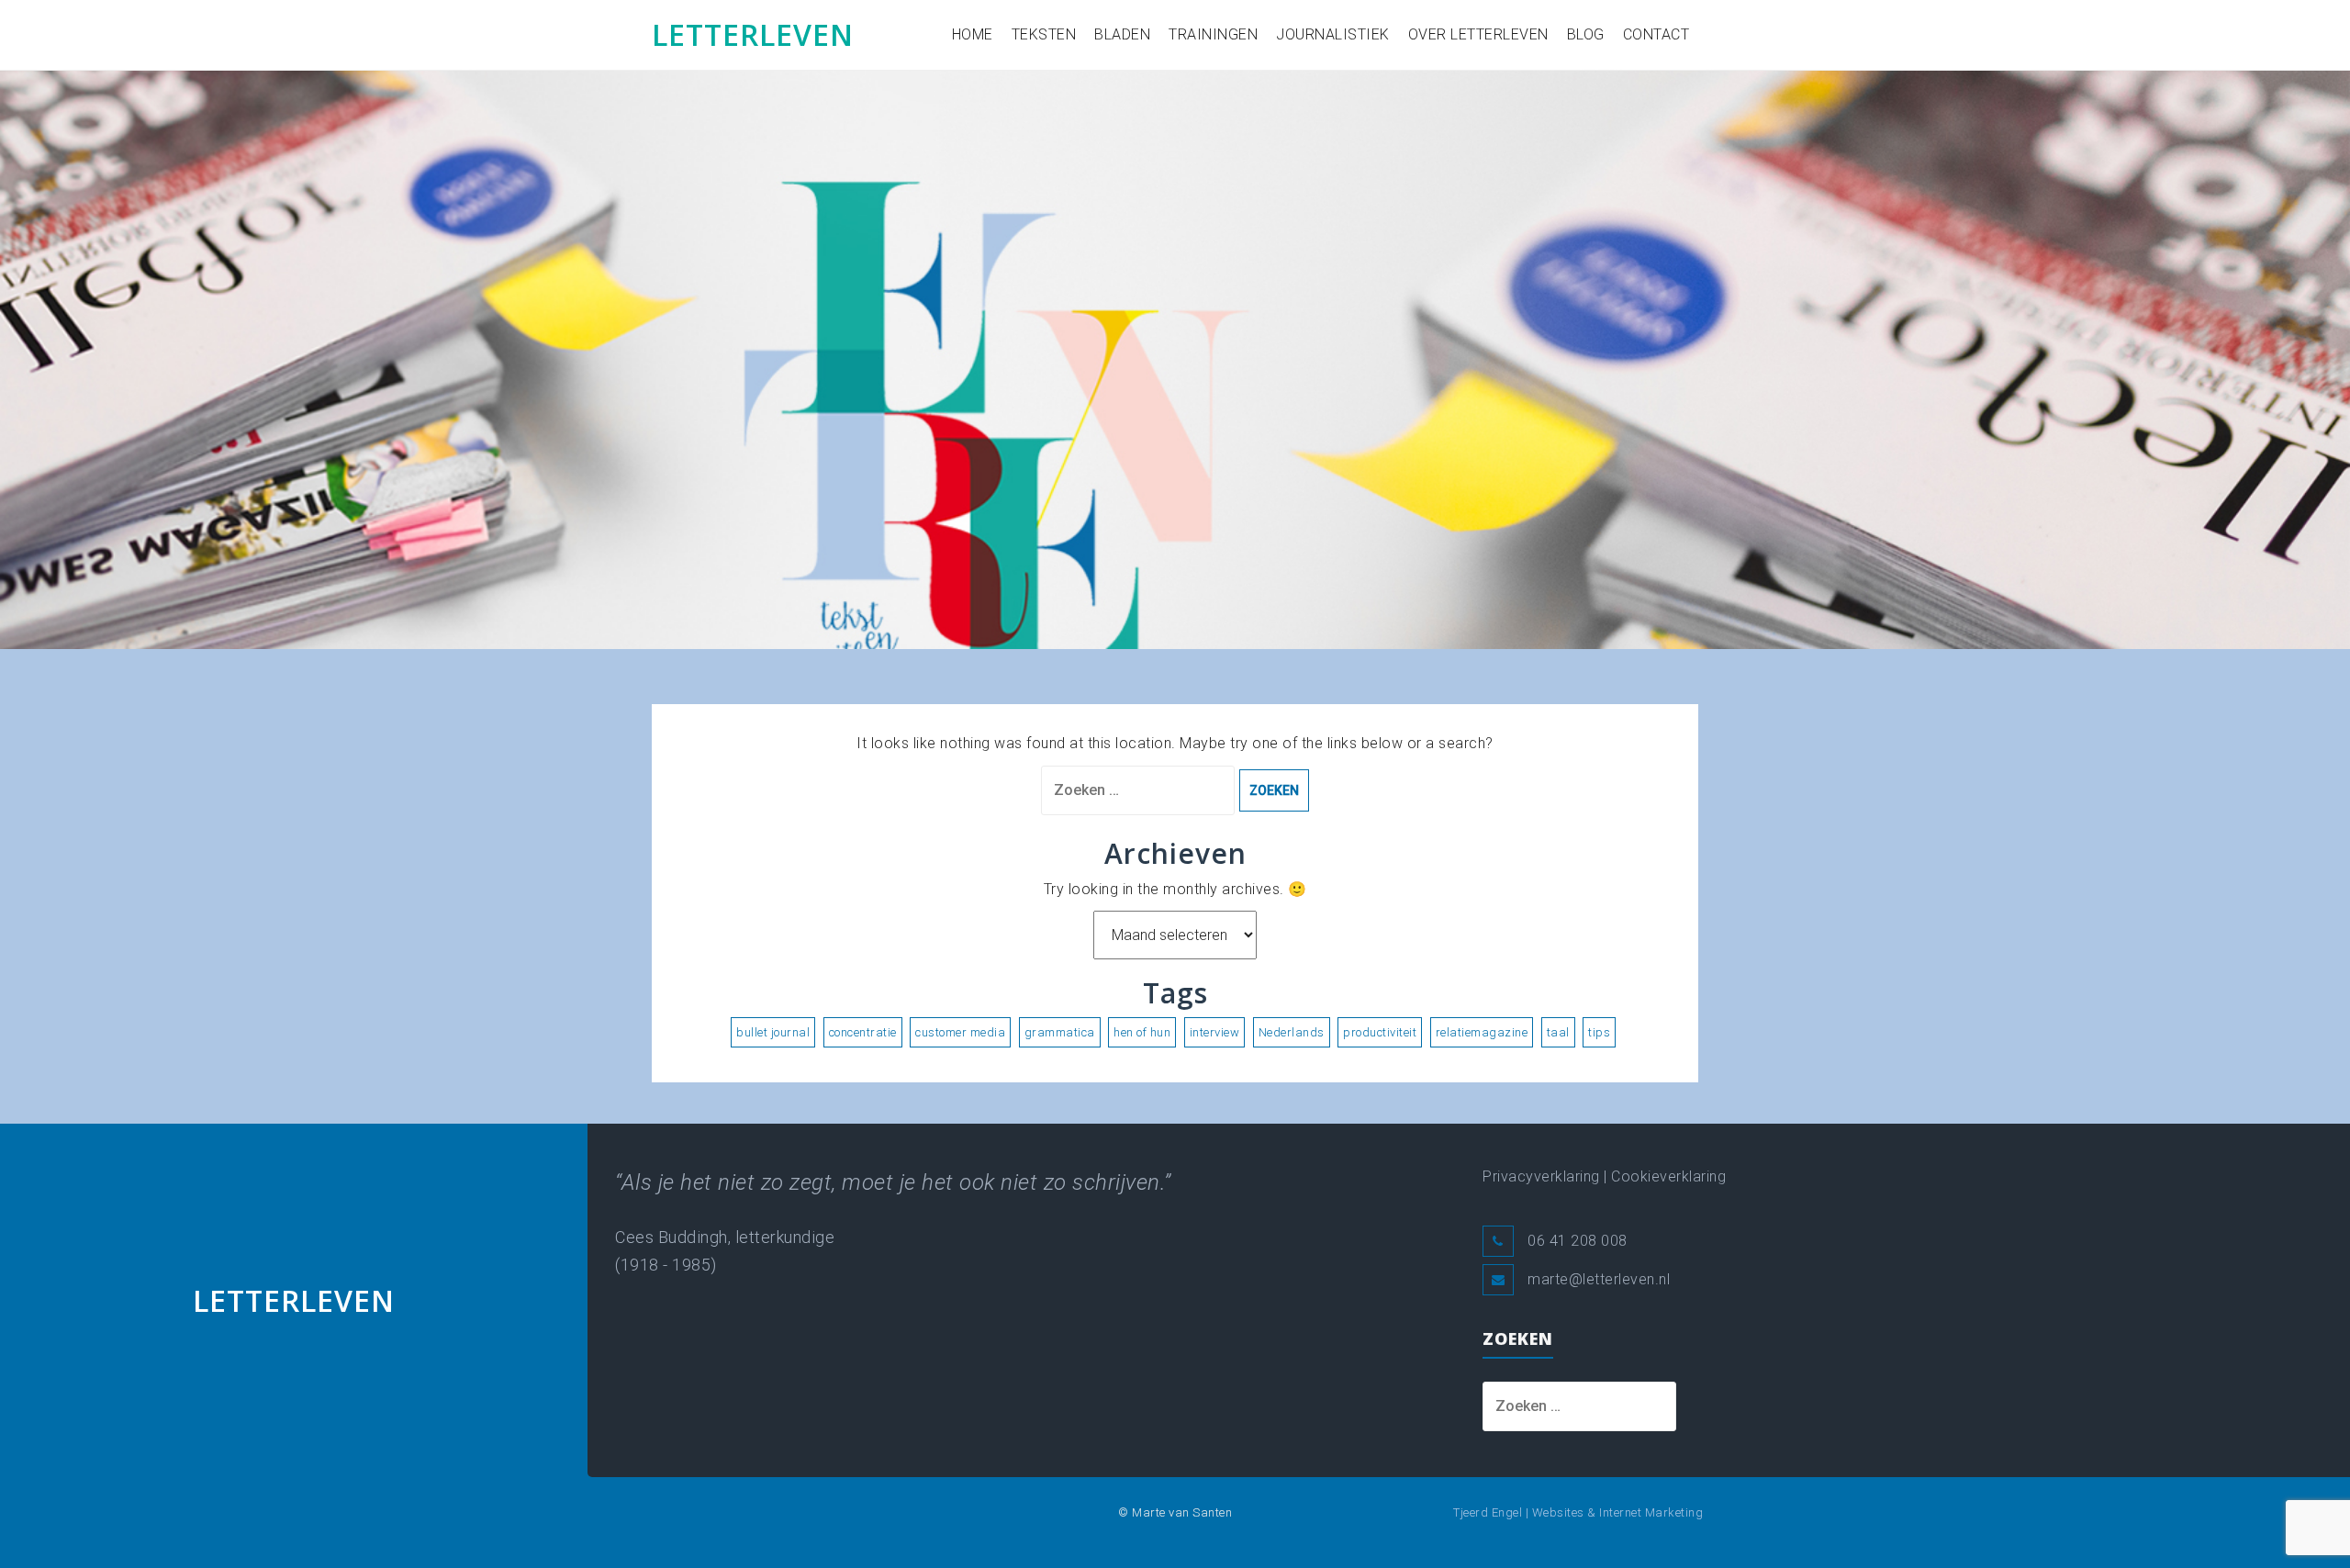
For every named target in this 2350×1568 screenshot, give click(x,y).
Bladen (1122, 34)
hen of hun (1142, 1032)
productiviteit (1380, 1032)
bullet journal (773, 1032)
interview (1215, 1032)
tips (1599, 1032)
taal (1558, 1032)
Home (973, 34)
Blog (1586, 34)
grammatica (1060, 1032)
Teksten (1044, 34)
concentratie (863, 1032)
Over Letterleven (1478, 34)
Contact (1656, 34)
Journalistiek (1333, 34)
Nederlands (1292, 1032)
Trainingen (1213, 34)
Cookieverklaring (1668, 1176)
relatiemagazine (1482, 1032)
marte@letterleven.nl (1599, 1279)
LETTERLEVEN (753, 34)
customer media (960, 1032)
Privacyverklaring (1541, 1176)
